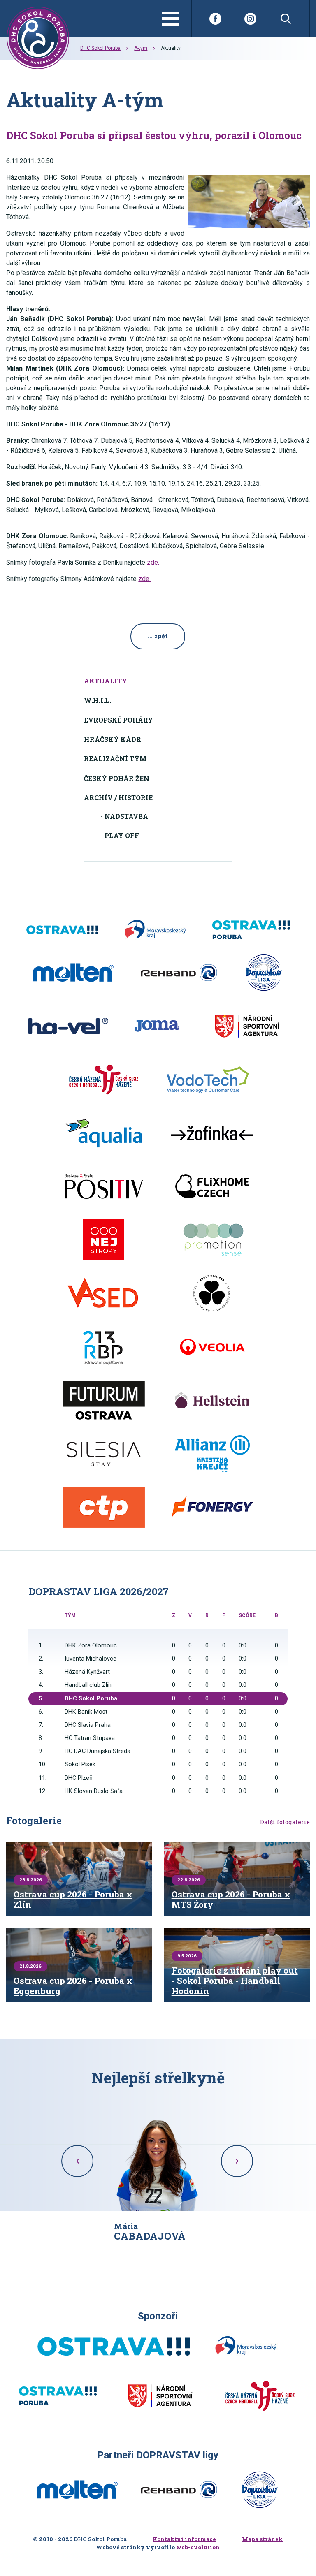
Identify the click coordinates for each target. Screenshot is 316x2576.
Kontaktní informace (184, 2539)
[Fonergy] (212, 1507)
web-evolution (198, 2547)
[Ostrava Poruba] (251, 930)
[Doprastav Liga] (264, 973)
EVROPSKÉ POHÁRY (118, 720)
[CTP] (104, 1507)
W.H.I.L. (98, 700)
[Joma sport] (157, 1026)
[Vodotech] (208, 1080)
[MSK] (155, 930)
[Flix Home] (212, 1186)
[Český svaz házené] (104, 1080)
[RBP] (104, 1347)
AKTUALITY (106, 681)
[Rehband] (179, 973)
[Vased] (104, 1293)
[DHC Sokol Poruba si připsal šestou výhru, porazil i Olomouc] (249, 201)
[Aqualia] (104, 1133)
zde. (153, 562)
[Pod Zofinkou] (212, 1133)
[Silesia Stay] (104, 1454)
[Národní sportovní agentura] (247, 1026)
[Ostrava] (62, 930)
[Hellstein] (212, 1400)
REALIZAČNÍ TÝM (115, 759)
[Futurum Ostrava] (104, 1400)
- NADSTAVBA (124, 816)
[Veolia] (212, 1347)
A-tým (141, 48)
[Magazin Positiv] (104, 1186)
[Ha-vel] (68, 1026)
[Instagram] (250, 19)
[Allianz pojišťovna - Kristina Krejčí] (212, 1454)
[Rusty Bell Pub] (212, 1293)
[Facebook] (215, 19)
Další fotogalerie (285, 1822)
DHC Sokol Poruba (100, 48)
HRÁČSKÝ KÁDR (113, 739)
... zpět (158, 636)
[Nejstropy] (104, 1240)
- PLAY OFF (120, 835)
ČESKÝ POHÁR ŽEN (117, 778)
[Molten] (73, 973)
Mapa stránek (262, 2539)
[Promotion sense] (212, 1240)
